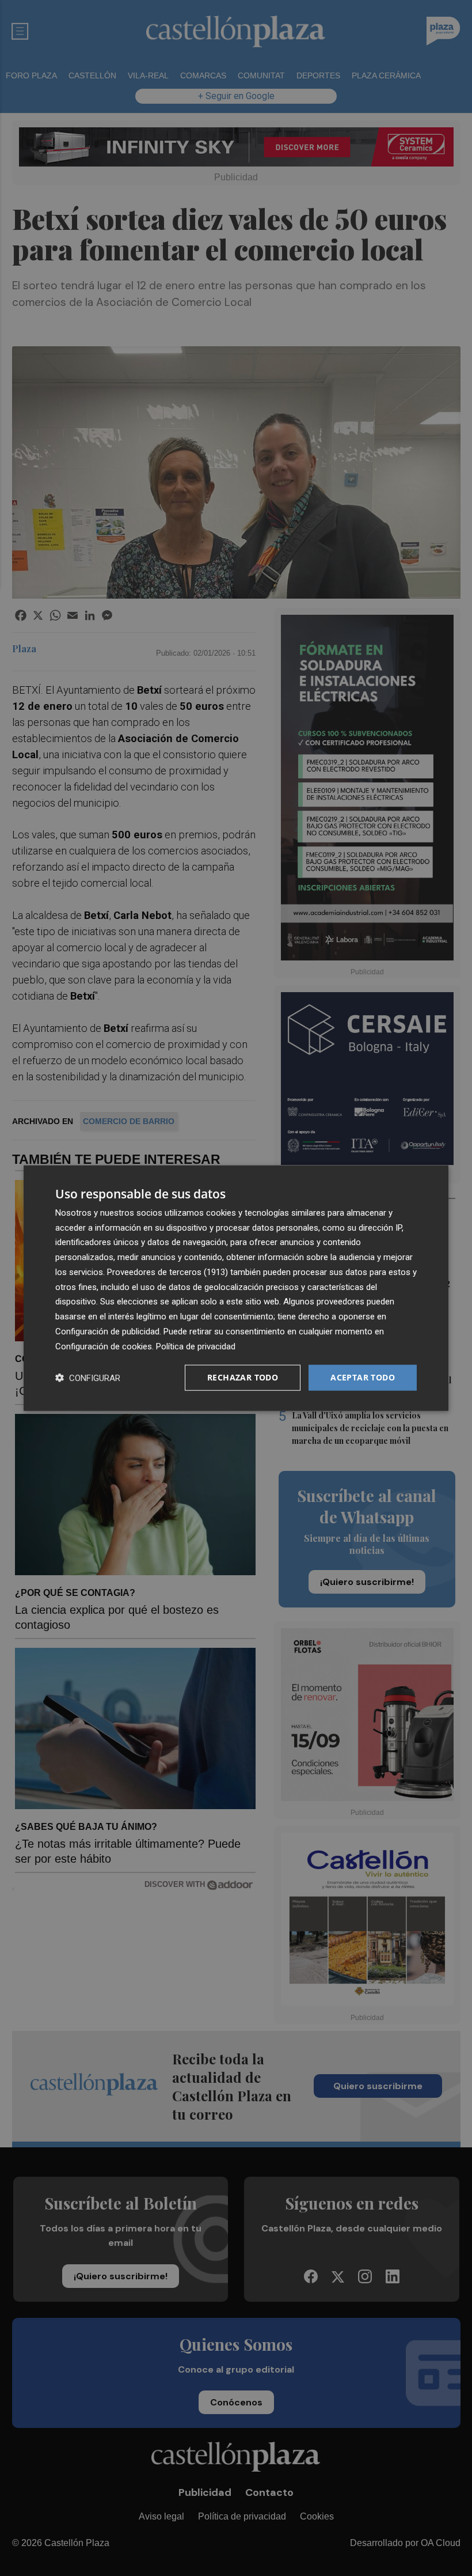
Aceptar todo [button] (363, 1377)
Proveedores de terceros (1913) (168, 1272)
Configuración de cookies (104, 1346)
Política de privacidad (196, 1346)
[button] (88, 1378)
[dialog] (236, 1288)
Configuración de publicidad (107, 1331)
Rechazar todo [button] (243, 1377)
